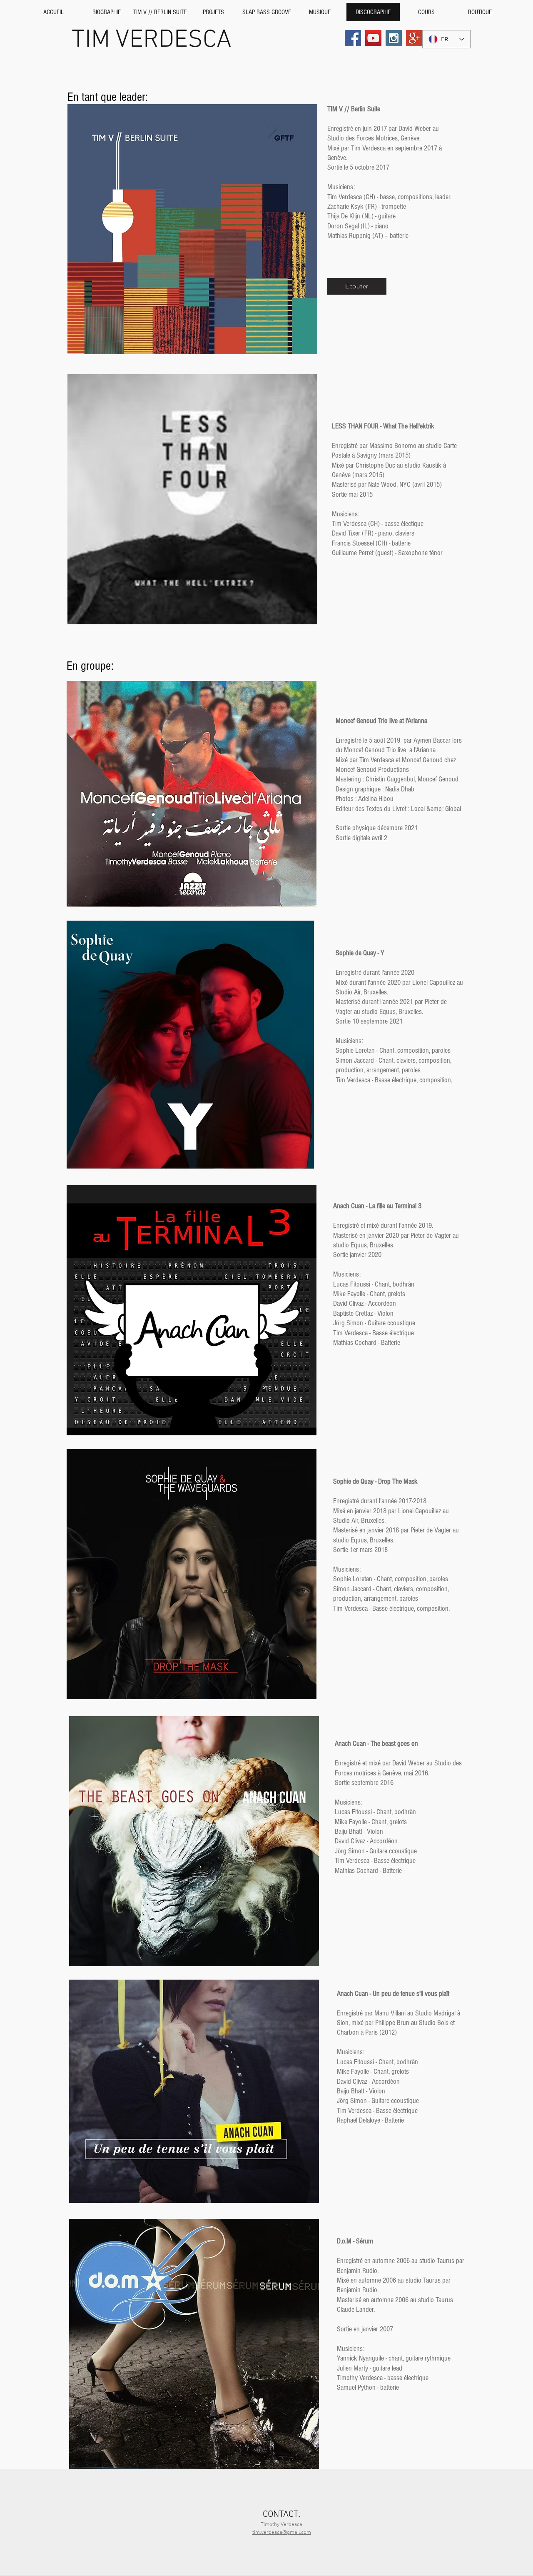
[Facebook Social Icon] (353, 38)
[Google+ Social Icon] (414, 38)
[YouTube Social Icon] (373, 38)
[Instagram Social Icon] (394, 38)
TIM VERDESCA (152, 40)
